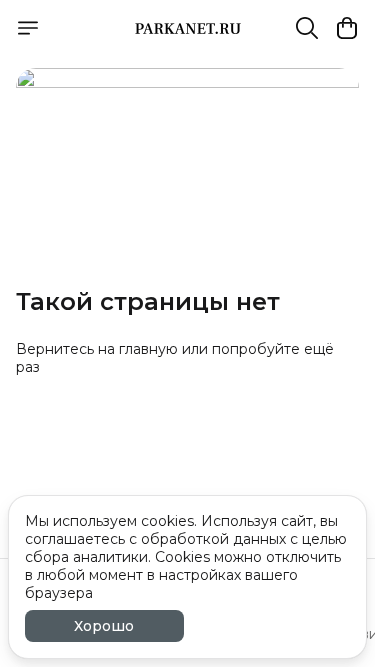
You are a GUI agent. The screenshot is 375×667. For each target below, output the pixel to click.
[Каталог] (28, 28)
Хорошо (104, 626)
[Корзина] (347, 28)
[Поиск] (307, 28)
